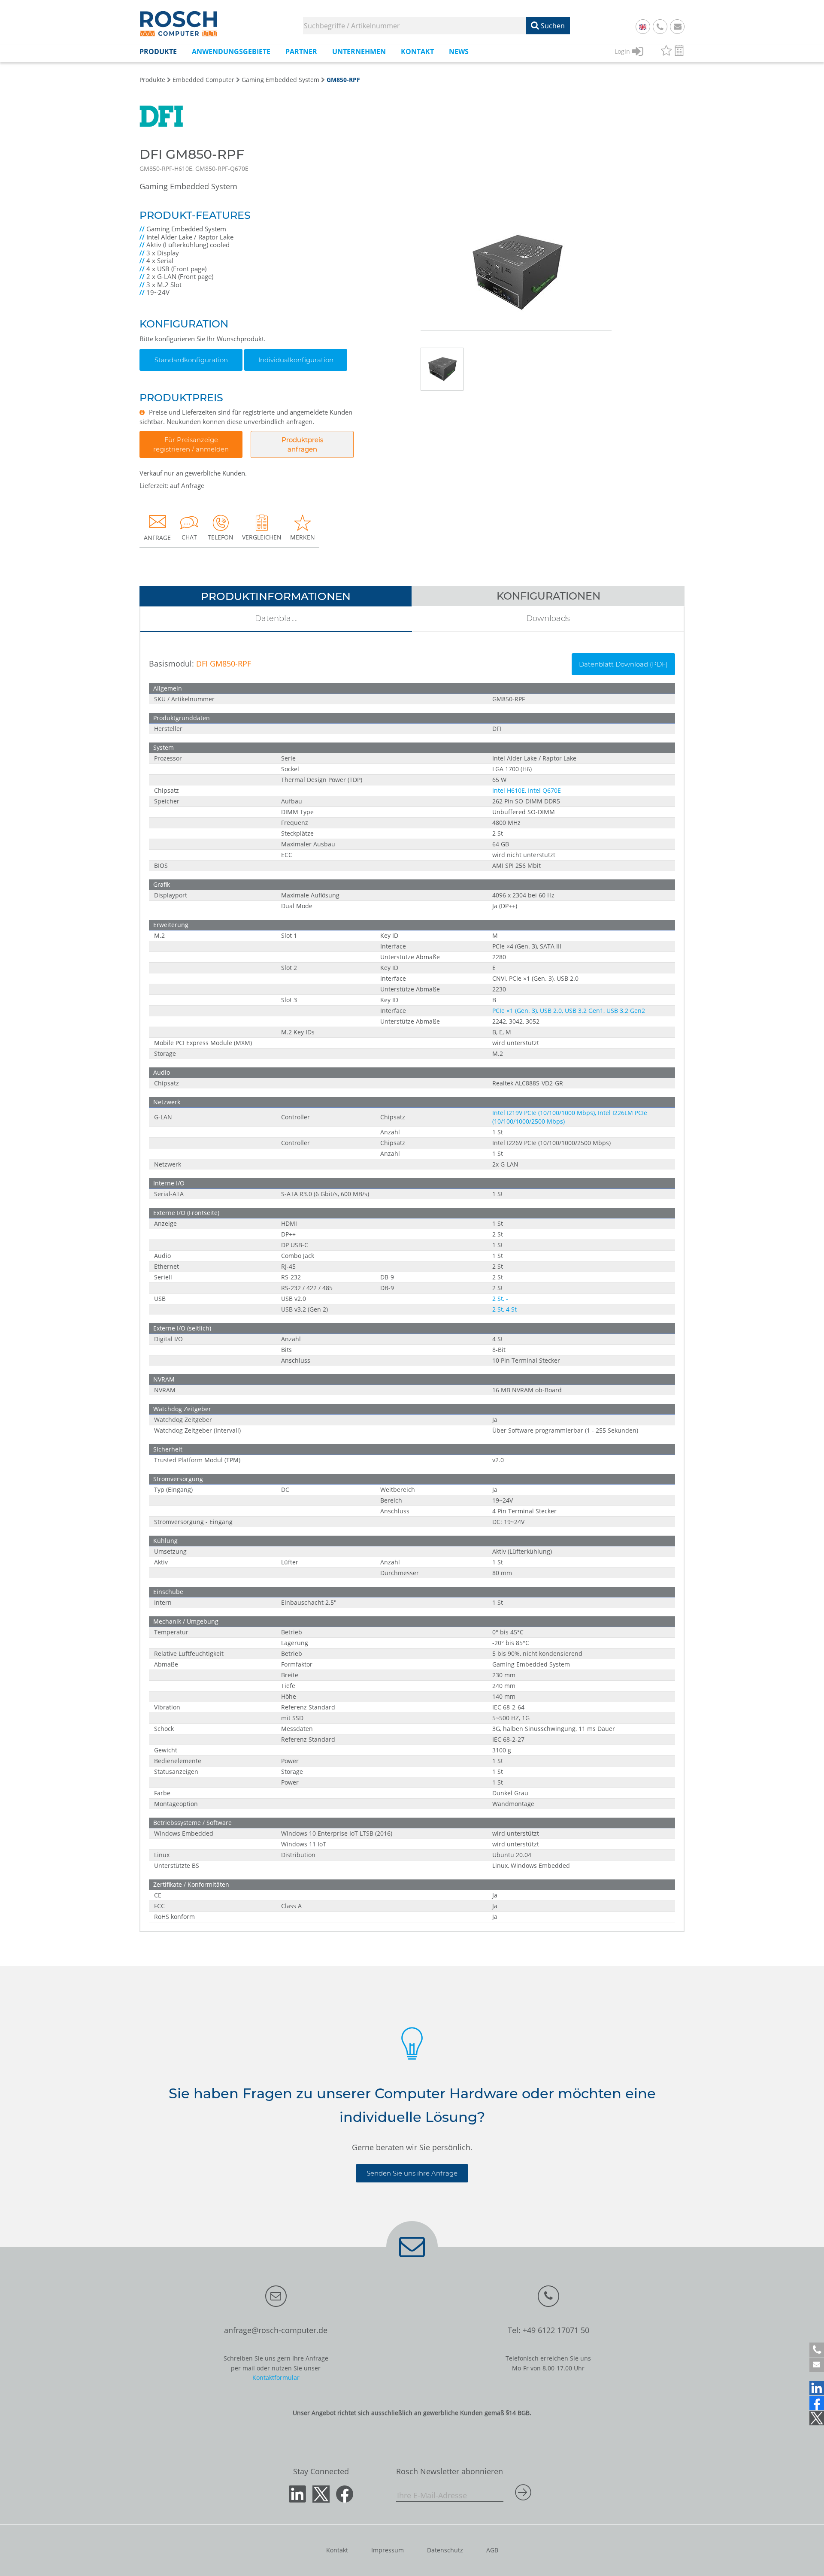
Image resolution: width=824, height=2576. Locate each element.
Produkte (152, 80)
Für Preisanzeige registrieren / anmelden (191, 444)
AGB (492, 2550)
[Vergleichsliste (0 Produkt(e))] (679, 52)
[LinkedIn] (817, 2388)
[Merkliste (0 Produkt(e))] (666, 52)
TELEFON (221, 537)
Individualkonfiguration (296, 360)
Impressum (388, 2550)
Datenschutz (445, 2550)
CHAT (189, 537)
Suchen (552, 26)
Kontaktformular (276, 2377)
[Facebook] (817, 2403)
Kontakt (337, 2550)
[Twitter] (817, 2418)
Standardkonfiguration (191, 360)
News (459, 52)
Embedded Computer (203, 80)
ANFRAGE (157, 538)
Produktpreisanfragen (302, 444)
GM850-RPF (343, 80)
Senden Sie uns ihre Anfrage (412, 2173)
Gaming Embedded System (280, 80)
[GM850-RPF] (516, 238)
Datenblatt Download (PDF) (623, 664)
